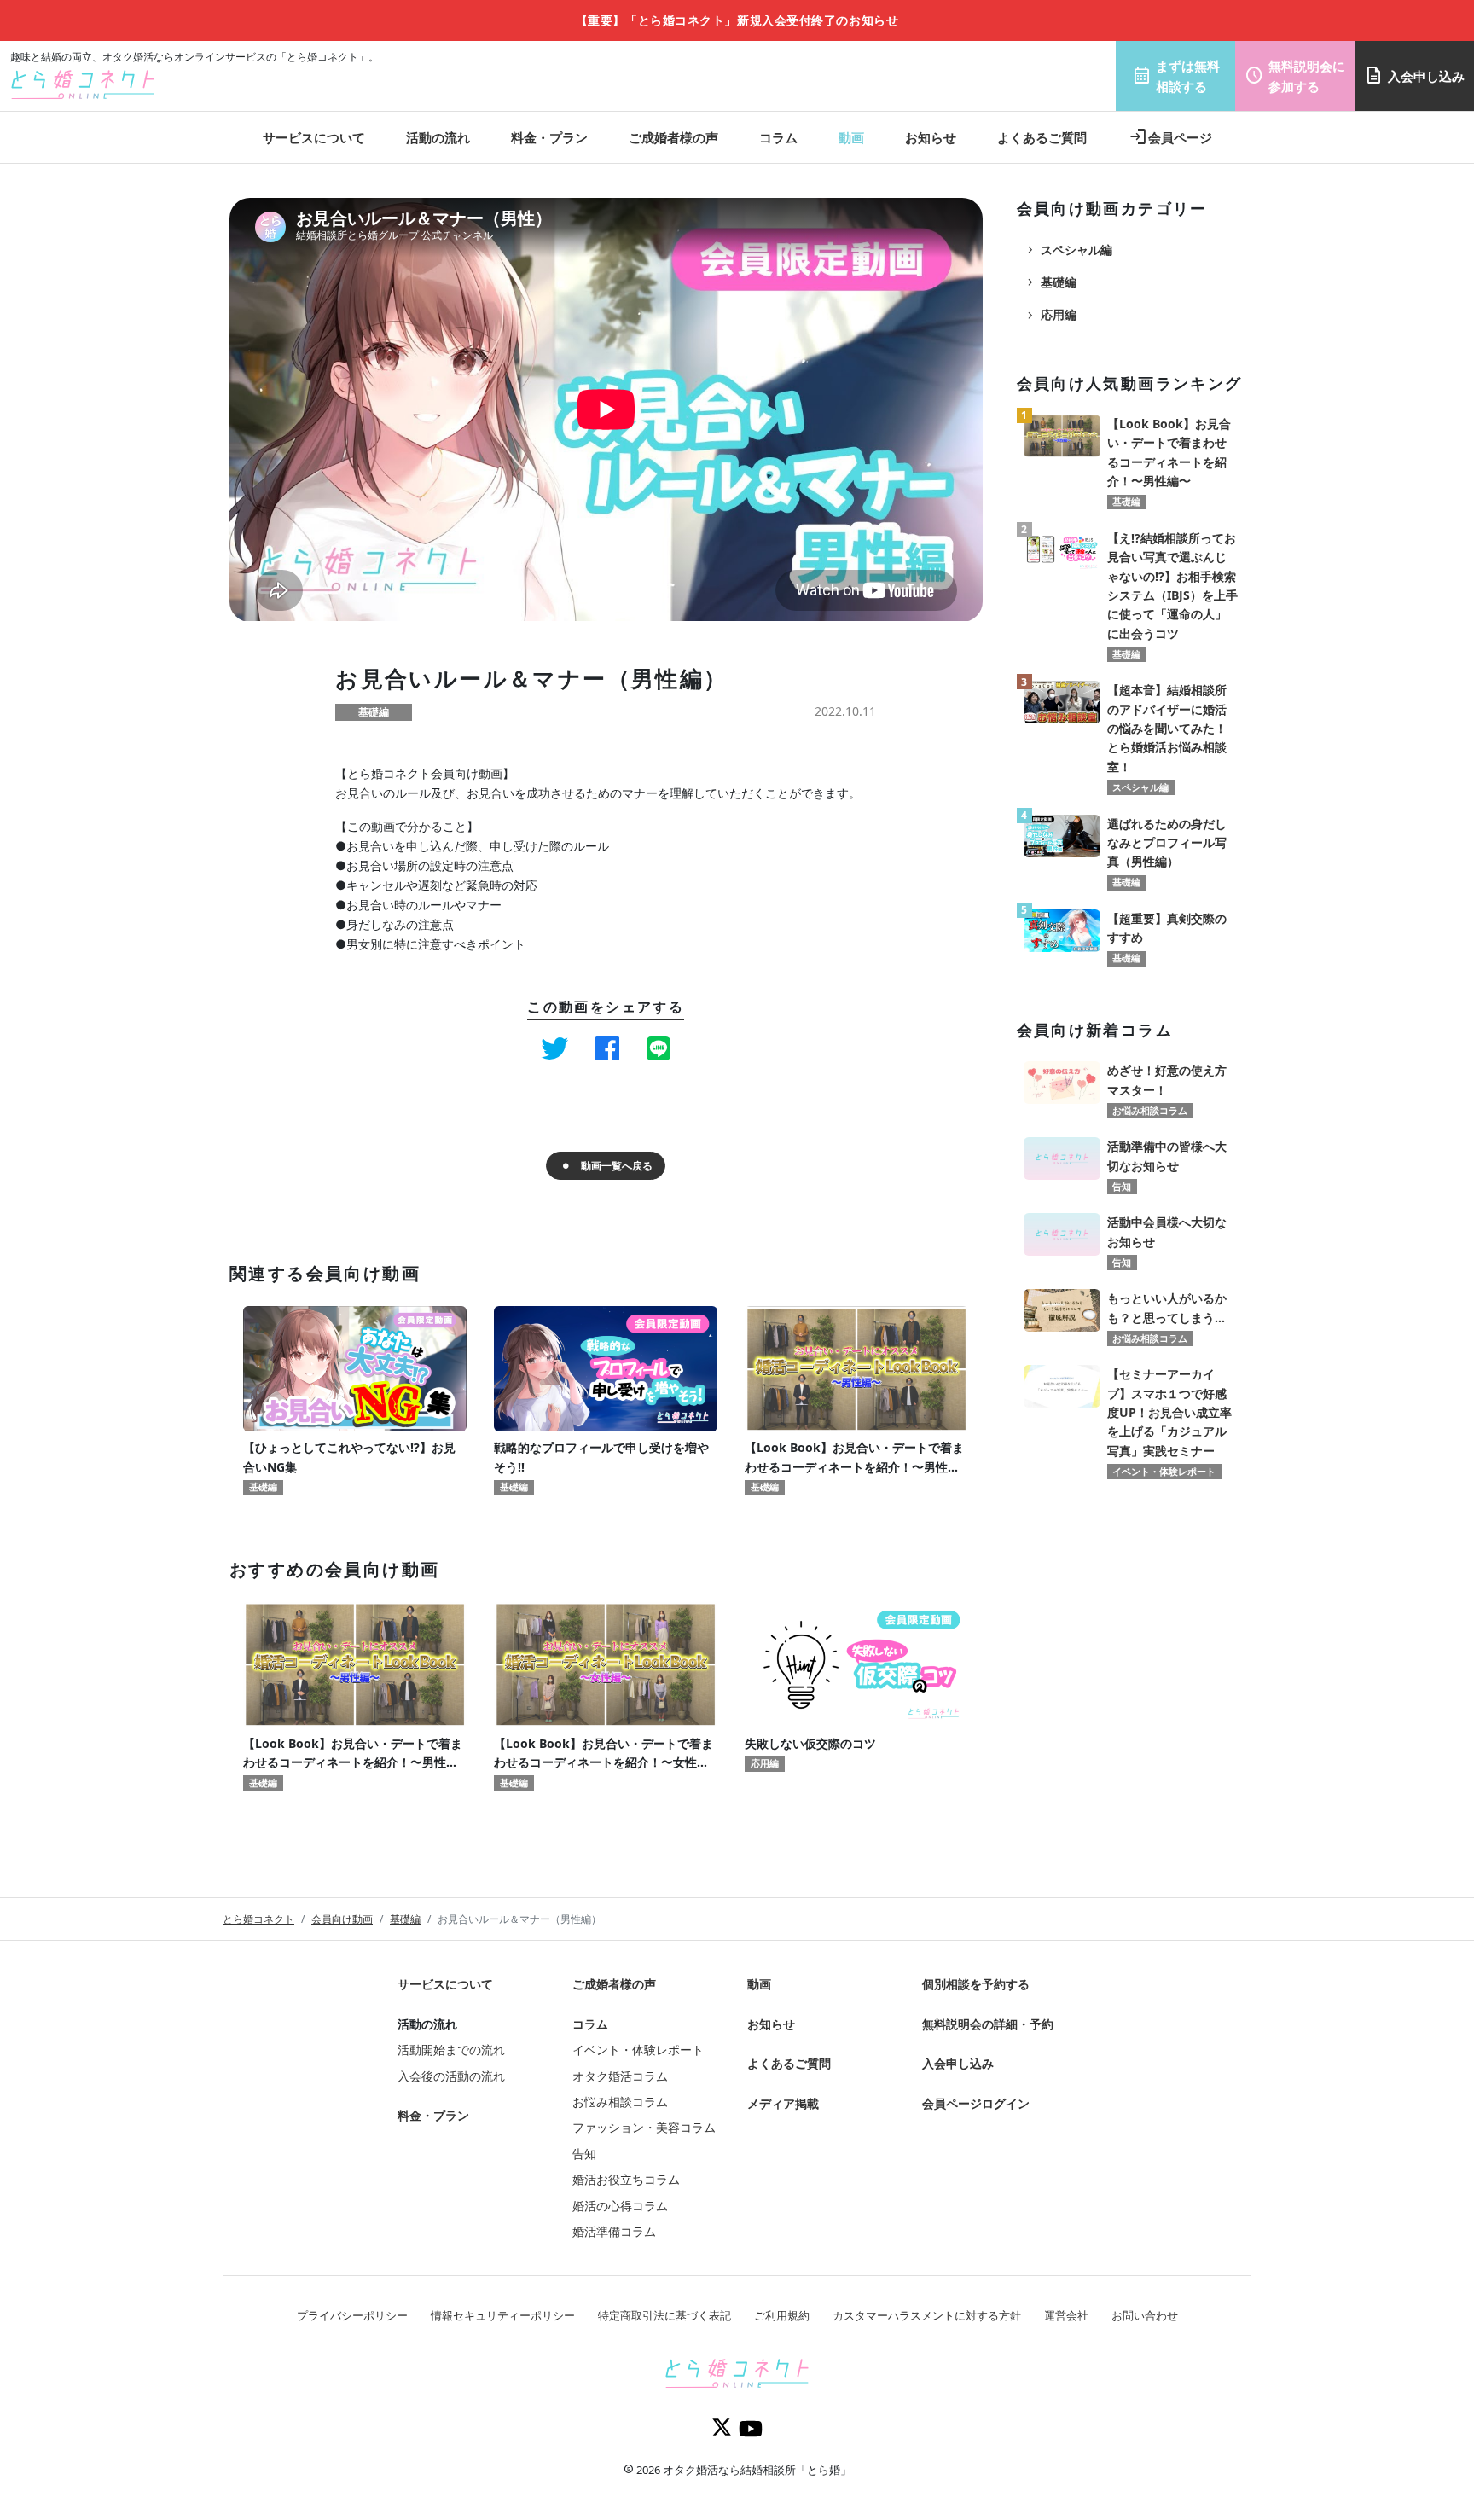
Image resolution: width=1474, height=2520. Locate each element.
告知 (584, 2154)
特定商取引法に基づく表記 (664, 2315)
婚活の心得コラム (620, 2206)
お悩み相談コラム (620, 2102)
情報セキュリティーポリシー (503, 2315)
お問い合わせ (1145, 2315)
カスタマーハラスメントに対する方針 (927, 2315)
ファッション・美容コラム (644, 2127)
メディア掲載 (783, 2103)
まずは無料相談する (1176, 76)
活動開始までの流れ (451, 2050)
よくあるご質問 (1042, 137)
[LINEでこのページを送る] (659, 1048)
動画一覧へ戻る (617, 1166)
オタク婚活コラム (620, 2076)
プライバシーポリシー (352, 2315)
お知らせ (931, 137)
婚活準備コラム (614, 2231)
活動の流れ (438, 137)
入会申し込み (1414, 76)
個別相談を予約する (976, 1984)
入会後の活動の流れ (451, 2076)
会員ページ (1170, 137)
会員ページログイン (976, 2103)
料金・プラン (549, 137)
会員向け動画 (342, 1919)
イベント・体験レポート (638, 2050)
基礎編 (1050, 282)
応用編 (1050, 315)
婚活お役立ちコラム (626, 2179)
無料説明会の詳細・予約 (988, 2024)
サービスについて (314, 137)
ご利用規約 (782, 2315)
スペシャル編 (1068, 250)
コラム (778, 137)
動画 (851, 137)
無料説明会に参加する (1295, 76)
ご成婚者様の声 (673, 137)
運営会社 (1066, 2315)
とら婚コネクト (258, 1919)
